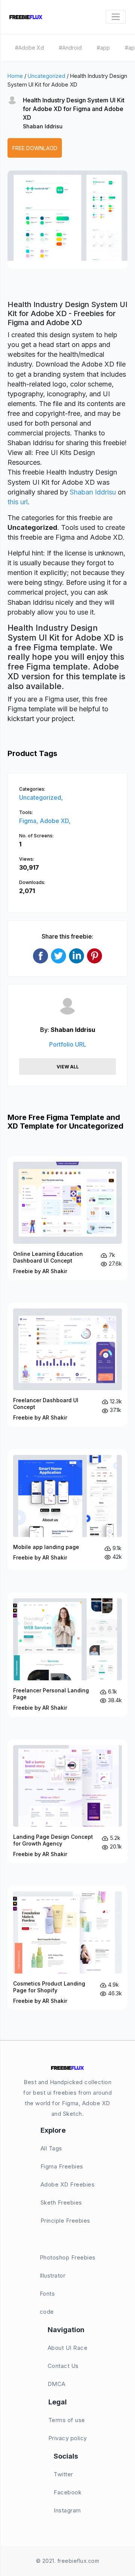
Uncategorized (46, 76)
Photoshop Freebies (68, 2257)
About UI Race (68, 2348)
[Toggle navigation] (116, 17)
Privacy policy (68, 2438)
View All (68, 1067)
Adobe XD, (55, 821)
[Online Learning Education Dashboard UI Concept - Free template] (67, 1218)
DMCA (57, 2384)
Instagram (67, 2510)
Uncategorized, (41, 797)
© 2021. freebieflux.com (68, 2561)
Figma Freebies (62, 2166)
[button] (21, 227)
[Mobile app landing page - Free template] (67, 1510)
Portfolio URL (68, 1044)
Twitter (63, 2474)
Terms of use (67, 2420)
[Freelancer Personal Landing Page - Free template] (67, 1655)
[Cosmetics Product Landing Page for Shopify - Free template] (67, 1948)
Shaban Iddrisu (43, 126)
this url (18, 502)
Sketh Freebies (61, 2202)
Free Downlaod (35, 148)
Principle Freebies (65, 2221)
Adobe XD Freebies (68, 2184)
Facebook (67, 2492)
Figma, (29, 821)
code (47, 2312)
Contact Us (63, 2366)
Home (15, 76)
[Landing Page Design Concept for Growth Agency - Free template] (67, 1802)
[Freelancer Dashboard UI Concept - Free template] (67, 1365)
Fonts (47, 2294)
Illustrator (53, 2275)
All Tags (51, 2148)
